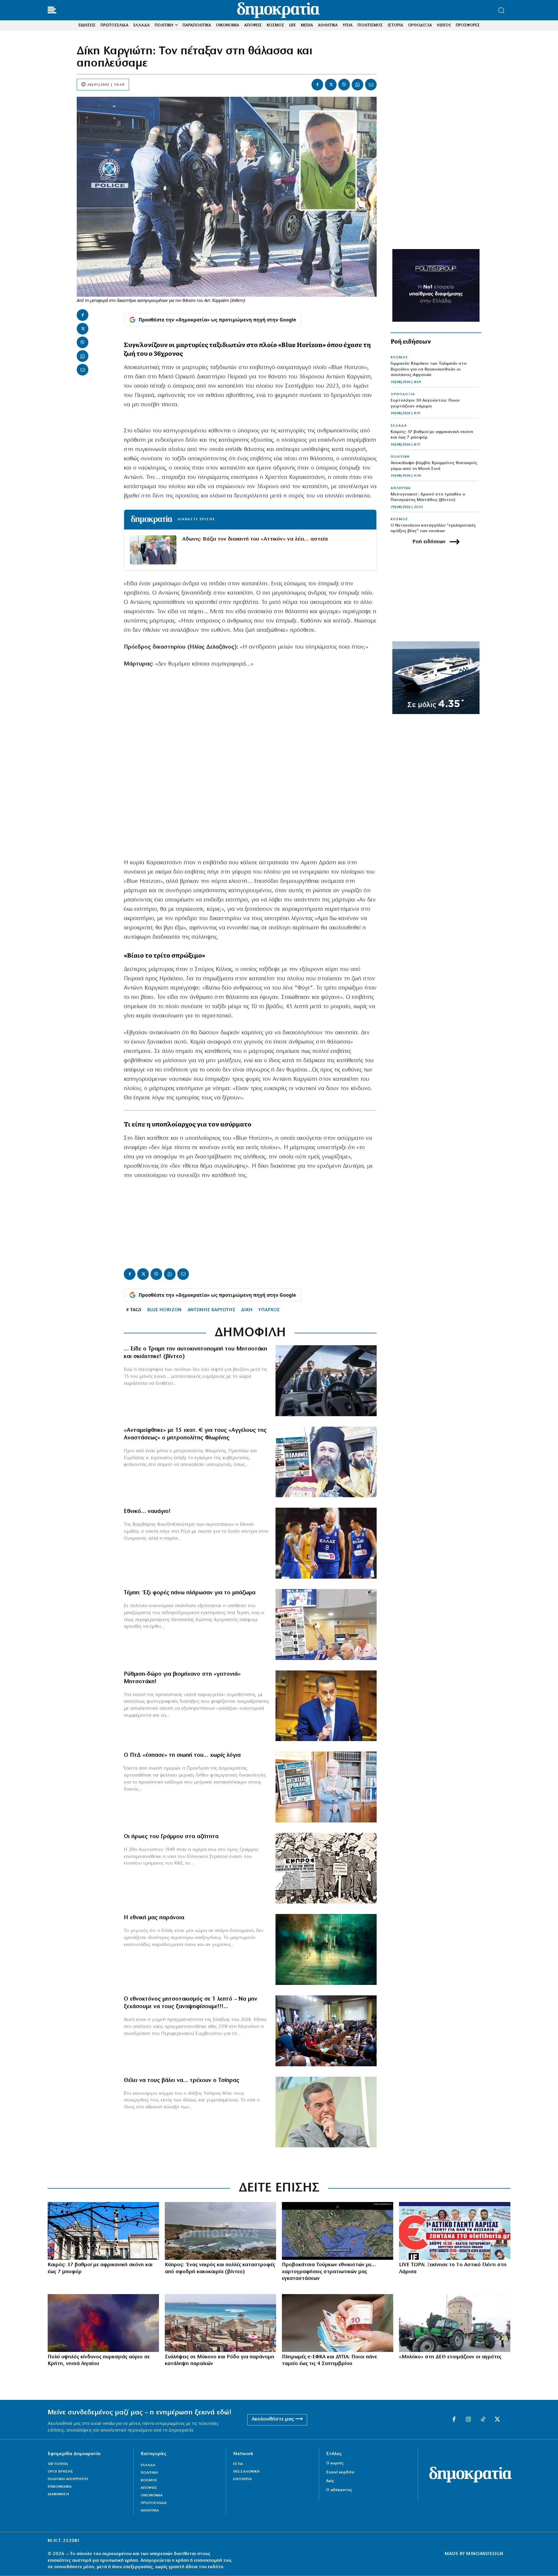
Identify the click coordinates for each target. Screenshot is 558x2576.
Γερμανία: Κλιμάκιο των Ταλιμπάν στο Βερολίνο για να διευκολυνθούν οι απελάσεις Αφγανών (429, 369)
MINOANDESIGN (485, 2554)
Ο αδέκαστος (339, 2490)
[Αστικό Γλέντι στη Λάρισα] (455, 2231)
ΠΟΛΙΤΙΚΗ (400, 457)
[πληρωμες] (338, 2323)
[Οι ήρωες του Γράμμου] (326, 1868)
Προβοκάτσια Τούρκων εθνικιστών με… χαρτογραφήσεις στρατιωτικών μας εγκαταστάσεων (329, 2272)
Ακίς (330, 2481)
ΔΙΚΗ (247, 1310)
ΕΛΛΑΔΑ (399, 426)
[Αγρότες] (455, 2323)
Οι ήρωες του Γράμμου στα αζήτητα (171, 1837)
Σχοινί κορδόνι (340, 2472)
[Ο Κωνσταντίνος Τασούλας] (326, 1787)
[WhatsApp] (357, 85)
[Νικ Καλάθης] (326, 1543)
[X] (331, 85)
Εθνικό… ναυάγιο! (147, 1511)
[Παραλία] (220, 2323)
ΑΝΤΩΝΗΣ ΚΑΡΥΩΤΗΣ (211, 1310)
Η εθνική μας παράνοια (154, 1918)
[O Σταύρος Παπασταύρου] (326, 1706)
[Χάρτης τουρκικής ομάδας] (338, 2231)
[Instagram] (468, 2420)
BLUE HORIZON (164, 1310)
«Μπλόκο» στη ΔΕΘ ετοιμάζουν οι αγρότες (450, 2357)
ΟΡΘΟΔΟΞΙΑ (403, 394)
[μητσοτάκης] (326, 1381)
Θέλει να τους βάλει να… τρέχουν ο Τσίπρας (181, 2081)
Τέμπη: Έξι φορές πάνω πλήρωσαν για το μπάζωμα (190, 1593)
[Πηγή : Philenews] (220, 2231)
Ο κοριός (335, 2463)
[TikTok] (483, 2420)
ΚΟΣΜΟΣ (399, 357)
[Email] (371, 85)
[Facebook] (317, 85)
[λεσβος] (326, 2031)
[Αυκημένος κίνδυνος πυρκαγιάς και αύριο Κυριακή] (103, 2323)
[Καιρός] (103, 2231)
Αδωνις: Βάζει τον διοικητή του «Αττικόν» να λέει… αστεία (255, 539)
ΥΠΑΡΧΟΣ (269, 1310)
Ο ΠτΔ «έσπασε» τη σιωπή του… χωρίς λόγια (182, 1755)
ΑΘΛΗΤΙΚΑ (401, 488)
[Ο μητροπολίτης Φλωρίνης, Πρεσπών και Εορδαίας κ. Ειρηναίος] (326, 1462)
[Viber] (344, 85)
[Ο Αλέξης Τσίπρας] (326, 2112)
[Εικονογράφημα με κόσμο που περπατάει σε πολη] (326, 1949)
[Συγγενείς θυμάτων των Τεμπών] (326, 1625)
